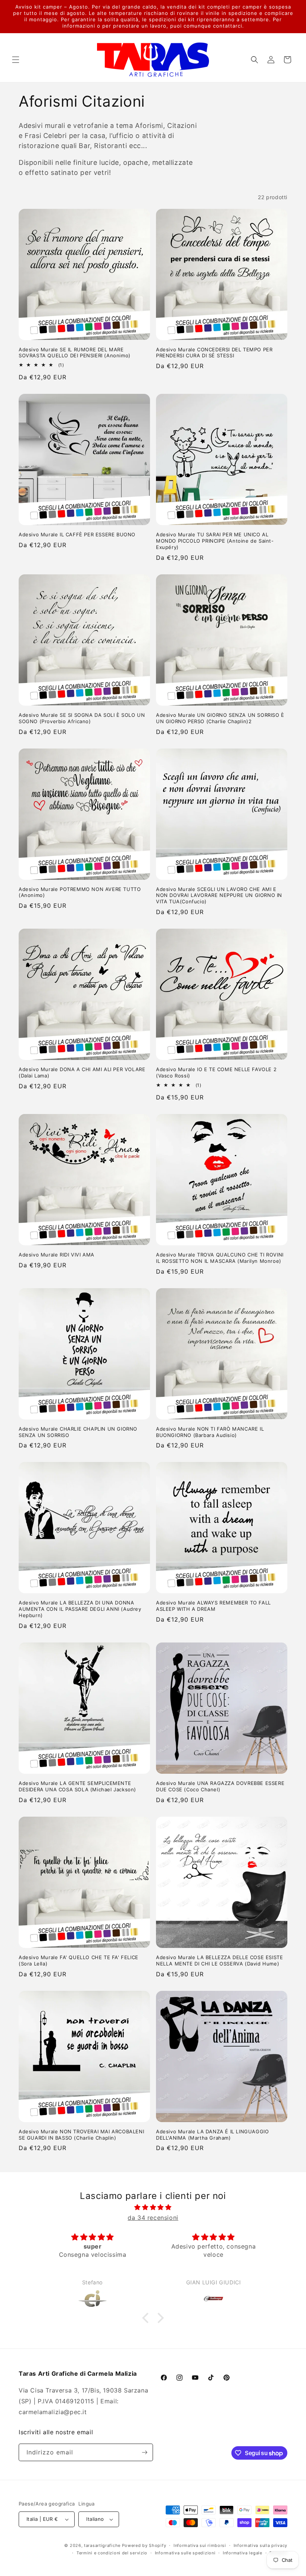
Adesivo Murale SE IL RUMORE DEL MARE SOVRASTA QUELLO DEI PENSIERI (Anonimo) (75, 353)
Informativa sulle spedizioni (185, 2553)
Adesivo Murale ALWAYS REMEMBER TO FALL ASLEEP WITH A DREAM (213, 1606)
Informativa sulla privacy (261, 2545)
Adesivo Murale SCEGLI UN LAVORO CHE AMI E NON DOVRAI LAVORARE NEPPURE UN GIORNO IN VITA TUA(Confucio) (219, 895)
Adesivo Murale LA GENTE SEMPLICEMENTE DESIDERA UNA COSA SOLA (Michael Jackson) (77, 1786)
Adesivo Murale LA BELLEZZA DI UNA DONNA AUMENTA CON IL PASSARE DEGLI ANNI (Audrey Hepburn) (80, 1609)
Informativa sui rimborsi (200, 2545)
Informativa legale (243, 2553)
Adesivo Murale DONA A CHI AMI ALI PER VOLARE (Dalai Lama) (82, 1072)
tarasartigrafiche (102, 2545)
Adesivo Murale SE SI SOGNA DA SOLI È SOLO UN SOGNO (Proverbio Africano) (82, 718)
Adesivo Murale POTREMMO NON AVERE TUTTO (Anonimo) (80, 892)
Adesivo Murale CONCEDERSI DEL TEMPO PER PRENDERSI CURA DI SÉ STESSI (214, 353)
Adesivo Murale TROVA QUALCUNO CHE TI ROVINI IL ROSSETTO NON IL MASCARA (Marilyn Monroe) (220, 1258)
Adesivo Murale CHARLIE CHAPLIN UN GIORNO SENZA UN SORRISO (78, 1432)
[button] (16, 60)
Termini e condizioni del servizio (112, 2553)
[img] (153, 2207)
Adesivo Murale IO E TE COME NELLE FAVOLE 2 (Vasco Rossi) (216, 1072)
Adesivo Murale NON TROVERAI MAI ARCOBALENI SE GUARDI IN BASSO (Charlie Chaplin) (81, 2135)
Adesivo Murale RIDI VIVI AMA (57, 1255)
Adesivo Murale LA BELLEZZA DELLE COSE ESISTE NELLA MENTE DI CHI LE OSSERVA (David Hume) (219, 1960)
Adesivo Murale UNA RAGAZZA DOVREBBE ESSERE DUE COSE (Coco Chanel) (220, 1786)
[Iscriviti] (144, 2452)
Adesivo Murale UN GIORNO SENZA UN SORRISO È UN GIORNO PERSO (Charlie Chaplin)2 (220, 718)
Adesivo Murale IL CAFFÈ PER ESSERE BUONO (77, 534)
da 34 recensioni (153, 2218)
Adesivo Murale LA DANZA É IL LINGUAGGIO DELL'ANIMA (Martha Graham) (212, 2135)
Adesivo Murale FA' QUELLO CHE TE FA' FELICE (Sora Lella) (79, 1960)
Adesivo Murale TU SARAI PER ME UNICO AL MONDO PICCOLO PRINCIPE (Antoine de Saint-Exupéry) (215, 541)
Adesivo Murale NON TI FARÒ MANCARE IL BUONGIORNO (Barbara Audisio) (210, 1432)
